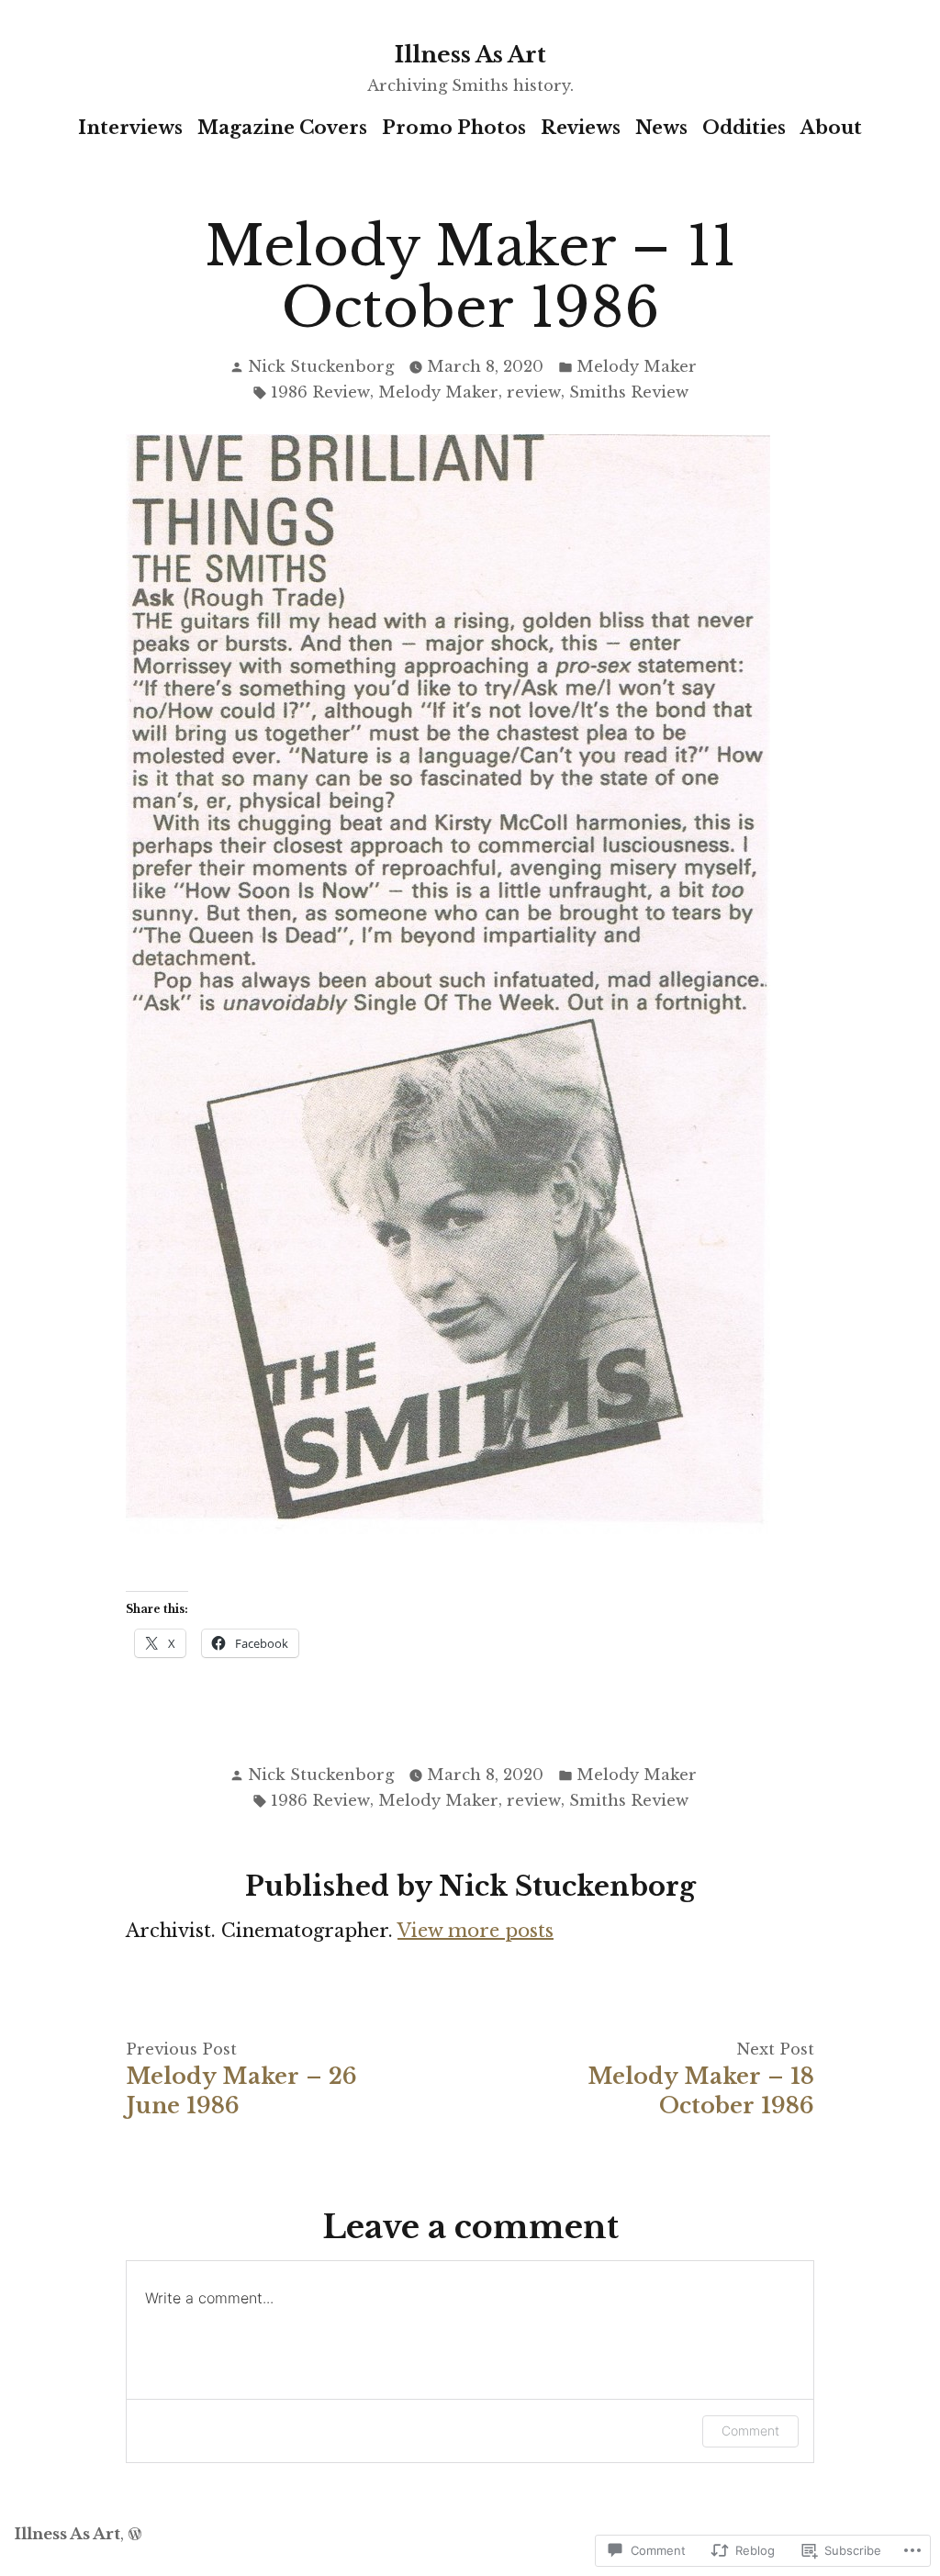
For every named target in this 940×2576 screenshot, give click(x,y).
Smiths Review (629, 392)
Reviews (581, 128)
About (831, 128)
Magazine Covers (282, 128)
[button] (448, 984)
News (661, 128)
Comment (750, 2430)
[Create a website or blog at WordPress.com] (135, 2534)
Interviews (130, 128)
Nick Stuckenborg (321, 366)
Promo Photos (454, 128)
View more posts (476, 1931)
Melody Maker (637, 366)
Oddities (744, 128)
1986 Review (320, 392)
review (534, 392)
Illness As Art (470, 55)
